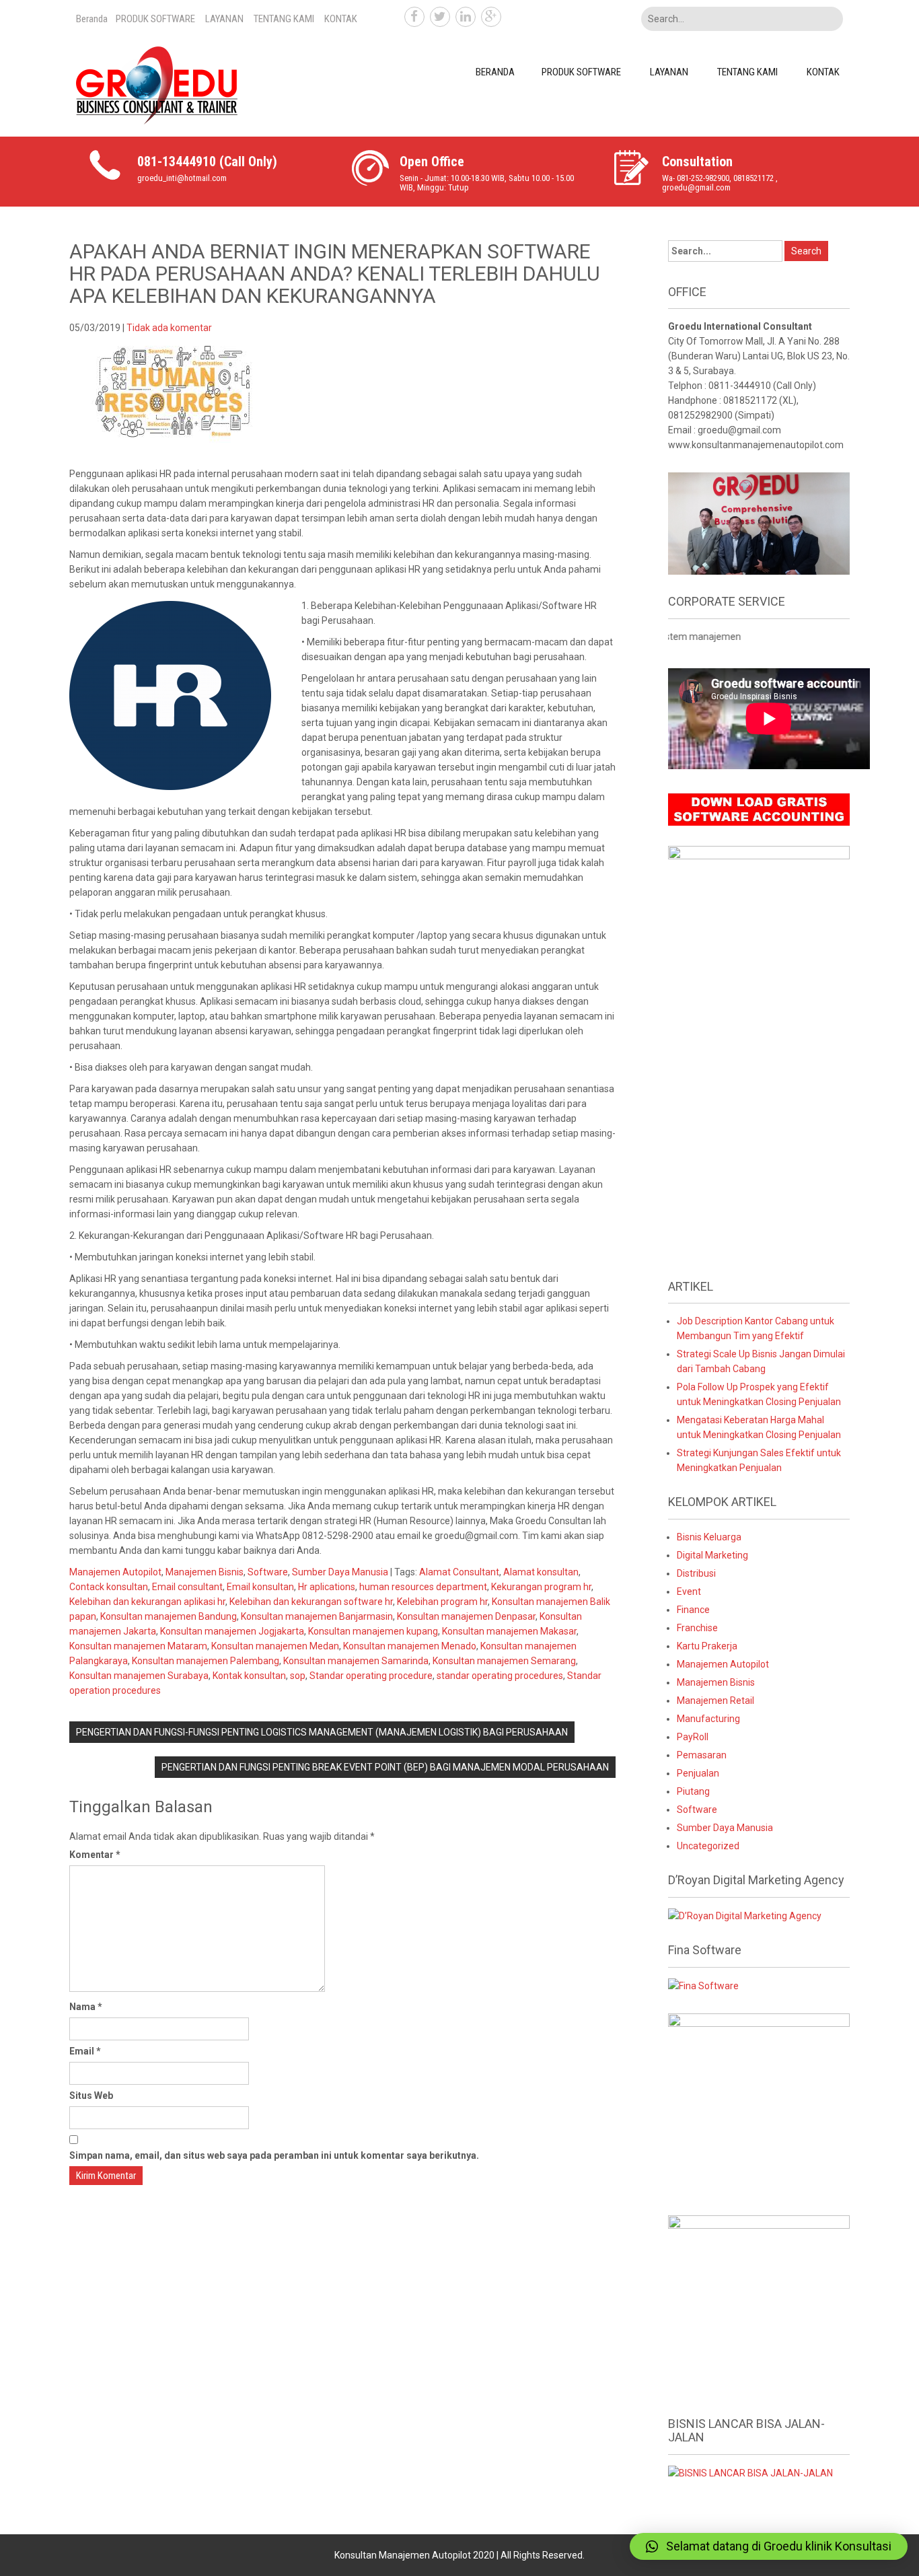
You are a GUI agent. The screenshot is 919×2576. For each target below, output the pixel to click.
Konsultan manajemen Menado (410, 1646)
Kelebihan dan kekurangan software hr (311, 1602)
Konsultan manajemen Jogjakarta (232, 1631)
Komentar (95, 1855)
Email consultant (187, 1587)
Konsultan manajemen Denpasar (466, 1616)
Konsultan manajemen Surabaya (139, 1676)
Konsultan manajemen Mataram (138, 1646)
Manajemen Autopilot (115, 1572)
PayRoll (693, 1737)
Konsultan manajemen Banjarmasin (317, 1616)
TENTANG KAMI (284, 19)
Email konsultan (260, 1587)
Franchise (697, 1628)
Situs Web (91, 2096)
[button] (769, 2546)
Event (689, 1591)
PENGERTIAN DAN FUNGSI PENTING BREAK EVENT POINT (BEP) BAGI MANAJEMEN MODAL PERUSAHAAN (385, 1767)
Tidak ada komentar (169, 328)
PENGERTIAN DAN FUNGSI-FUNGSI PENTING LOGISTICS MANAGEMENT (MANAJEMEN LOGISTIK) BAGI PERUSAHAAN (322, 1732)
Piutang (693, 1791)
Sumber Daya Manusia (340, 1572)
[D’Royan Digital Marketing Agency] (745, 1915)
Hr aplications (327, 1587)
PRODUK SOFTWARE (155, 19)
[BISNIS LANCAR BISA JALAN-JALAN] (750, 2472)
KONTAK (341, 19)
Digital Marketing (712, 1555)
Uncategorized (708, 1846)
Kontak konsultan (249, 1676)
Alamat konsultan (541, 1572)
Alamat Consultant (459, 1572)
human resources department (423, 1587)
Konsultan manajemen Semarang (504, 1661)
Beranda (92, 19)
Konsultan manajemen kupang (373, 1631)
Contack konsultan (109, 1587)
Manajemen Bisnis (205, 1572)
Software (268, 1572)
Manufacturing (708, 1719)
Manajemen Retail (715, 1701)
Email (85, 2051)
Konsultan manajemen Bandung (169, 1616)
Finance (693, 1610)
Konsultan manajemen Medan (275, 1646)
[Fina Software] (703, 1985)
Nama (86, 2007)
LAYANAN (224, 19)
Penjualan (698, 1773)
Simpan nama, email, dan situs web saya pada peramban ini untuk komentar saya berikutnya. (274, 2155)
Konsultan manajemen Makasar (509, 1631)
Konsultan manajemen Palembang (206, 1661)
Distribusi (696, 1573)
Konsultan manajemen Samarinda (356, 1661)
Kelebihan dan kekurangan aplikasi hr (147, 1602)
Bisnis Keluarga (709, 1537)
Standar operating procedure (371, 1676)
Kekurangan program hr (541, 1587)
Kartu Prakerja (707, 1646)
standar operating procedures (500, 1676)
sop (298, 1676)
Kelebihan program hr (442, 1602)
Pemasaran (702, 1755)
